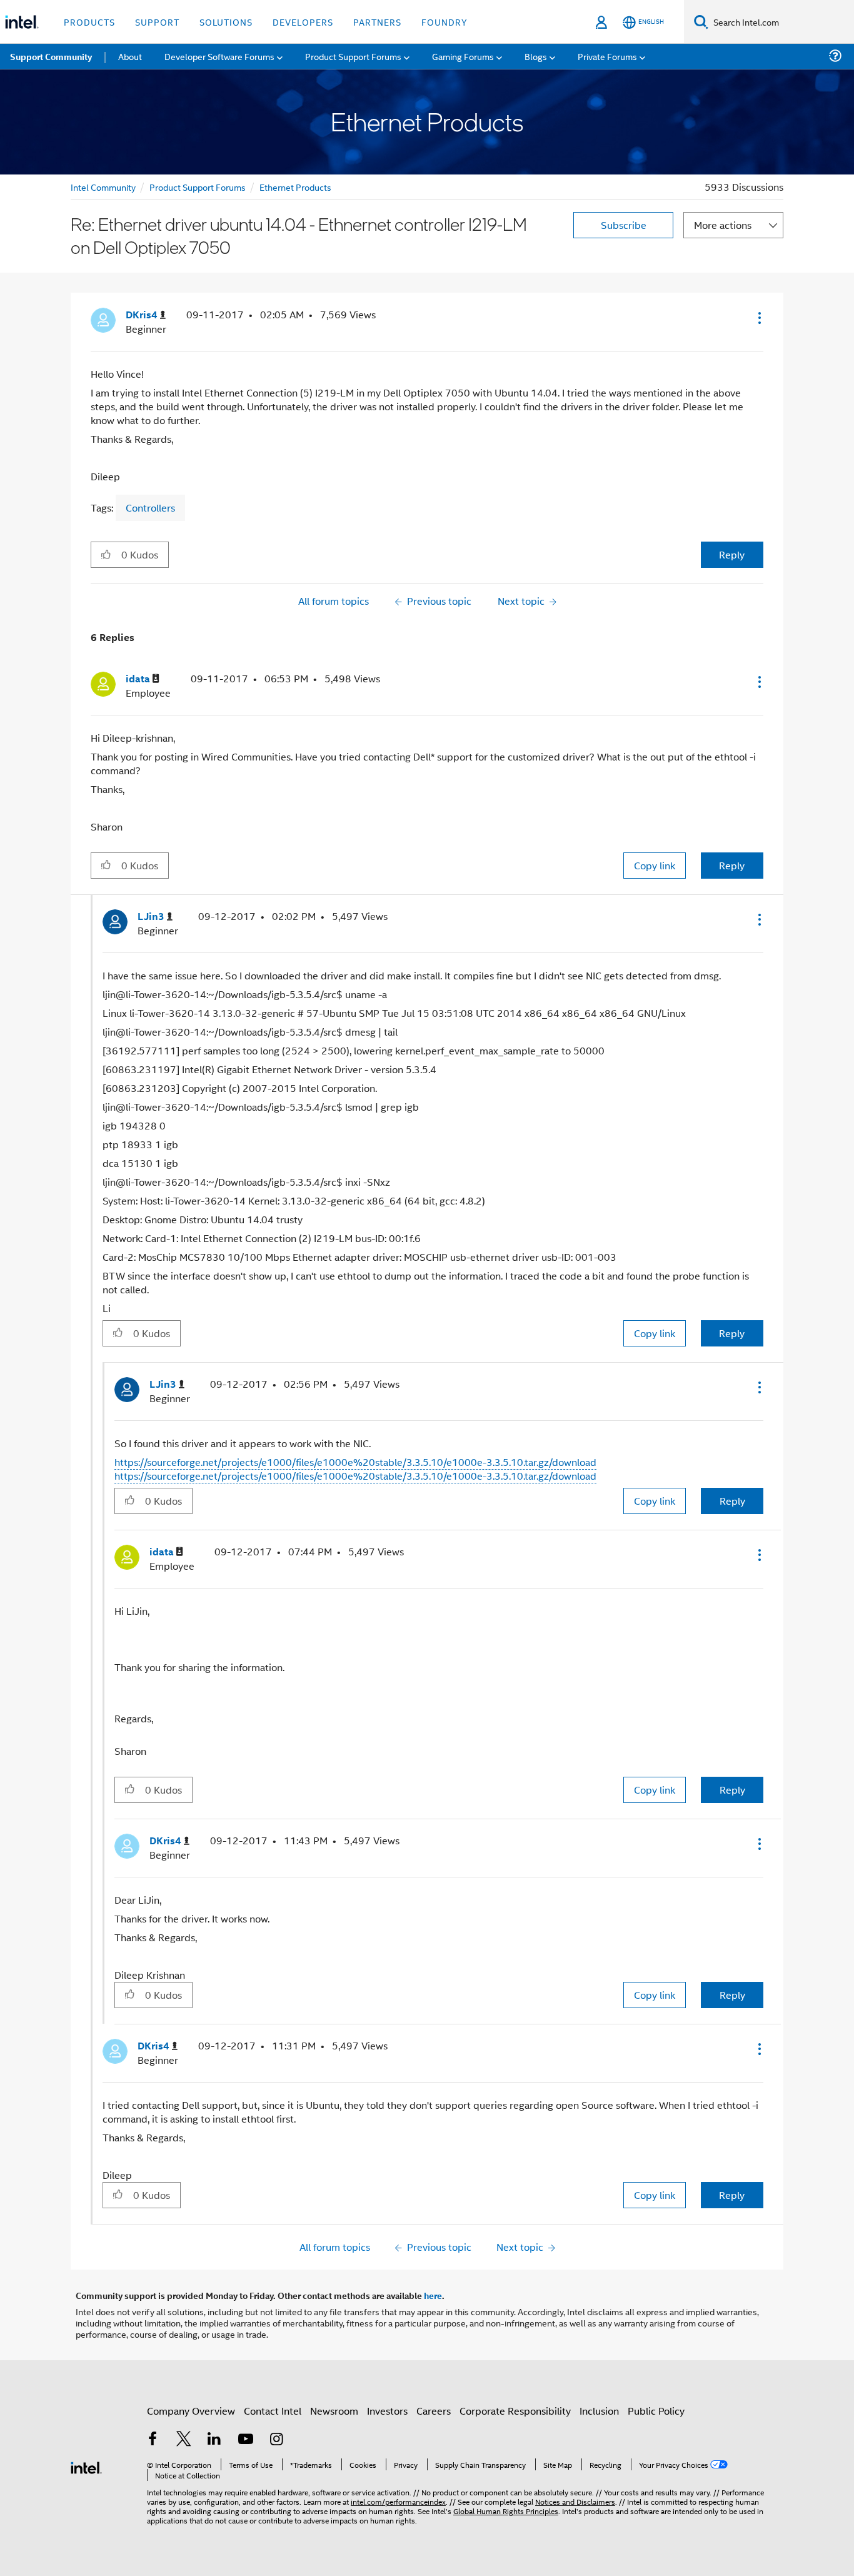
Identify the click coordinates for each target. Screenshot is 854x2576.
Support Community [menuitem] (51, 56)
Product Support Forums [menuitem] (353, 56)
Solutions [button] (226, 22)
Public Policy (656, 2411)
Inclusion (599, 2411)
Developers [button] (303, 22)
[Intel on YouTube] (246, 2440)
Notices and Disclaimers (575, 2501)
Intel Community (103, 187)
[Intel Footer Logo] (86, 2466)
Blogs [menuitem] (536, 56)
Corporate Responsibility (515, 2411)
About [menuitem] (130, 56)
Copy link (655, 865)
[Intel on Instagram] (276, 2440)
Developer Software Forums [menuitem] (219, 56)
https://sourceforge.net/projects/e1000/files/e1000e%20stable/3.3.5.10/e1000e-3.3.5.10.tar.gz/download (355, 1462)
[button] (758, 318)
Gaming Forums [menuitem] (463, 56)
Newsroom (334, 2411)
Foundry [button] (445, 22)
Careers (434, 2411)
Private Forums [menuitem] (607, 56)
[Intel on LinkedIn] (214, 2440)
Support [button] (157, 22)
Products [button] (89, 22)
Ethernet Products (295, 187)
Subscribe (624, 225)
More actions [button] (723, 225)
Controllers (150, 508)
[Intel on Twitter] (184, 2440)
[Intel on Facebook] (153, 2440)
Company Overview (191, 2411)
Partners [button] (377, 22)
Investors (387, 2411)
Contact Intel (273, 2411)
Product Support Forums (198, 187)
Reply (732, 554)
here (433, 2295)
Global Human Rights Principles (506, 2511)
